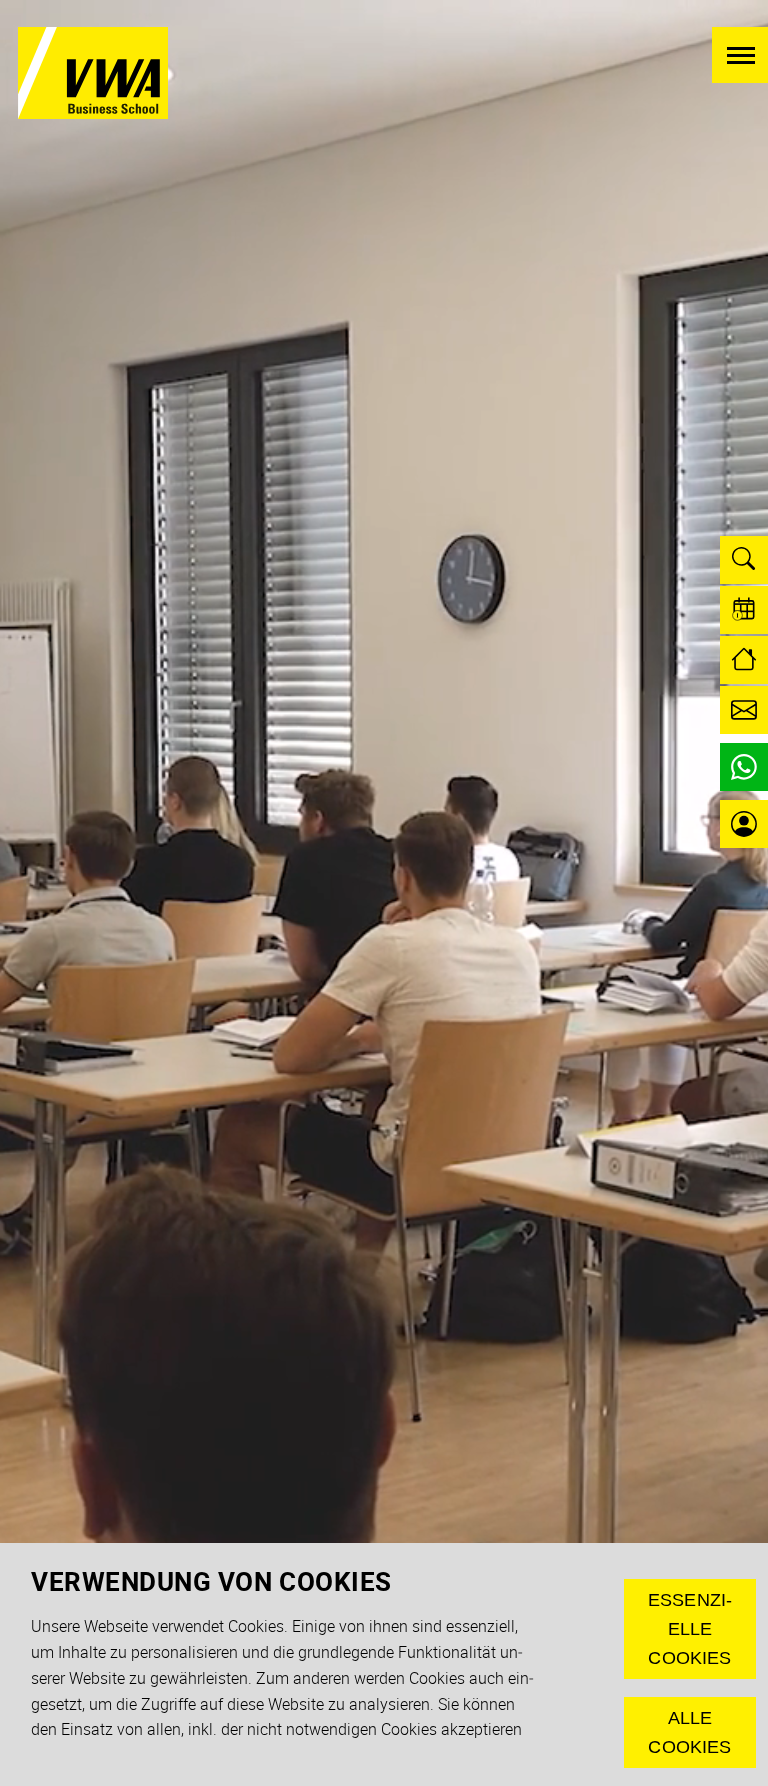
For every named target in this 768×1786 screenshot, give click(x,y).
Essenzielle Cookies (690, 1629)
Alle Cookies (689, 1732)
